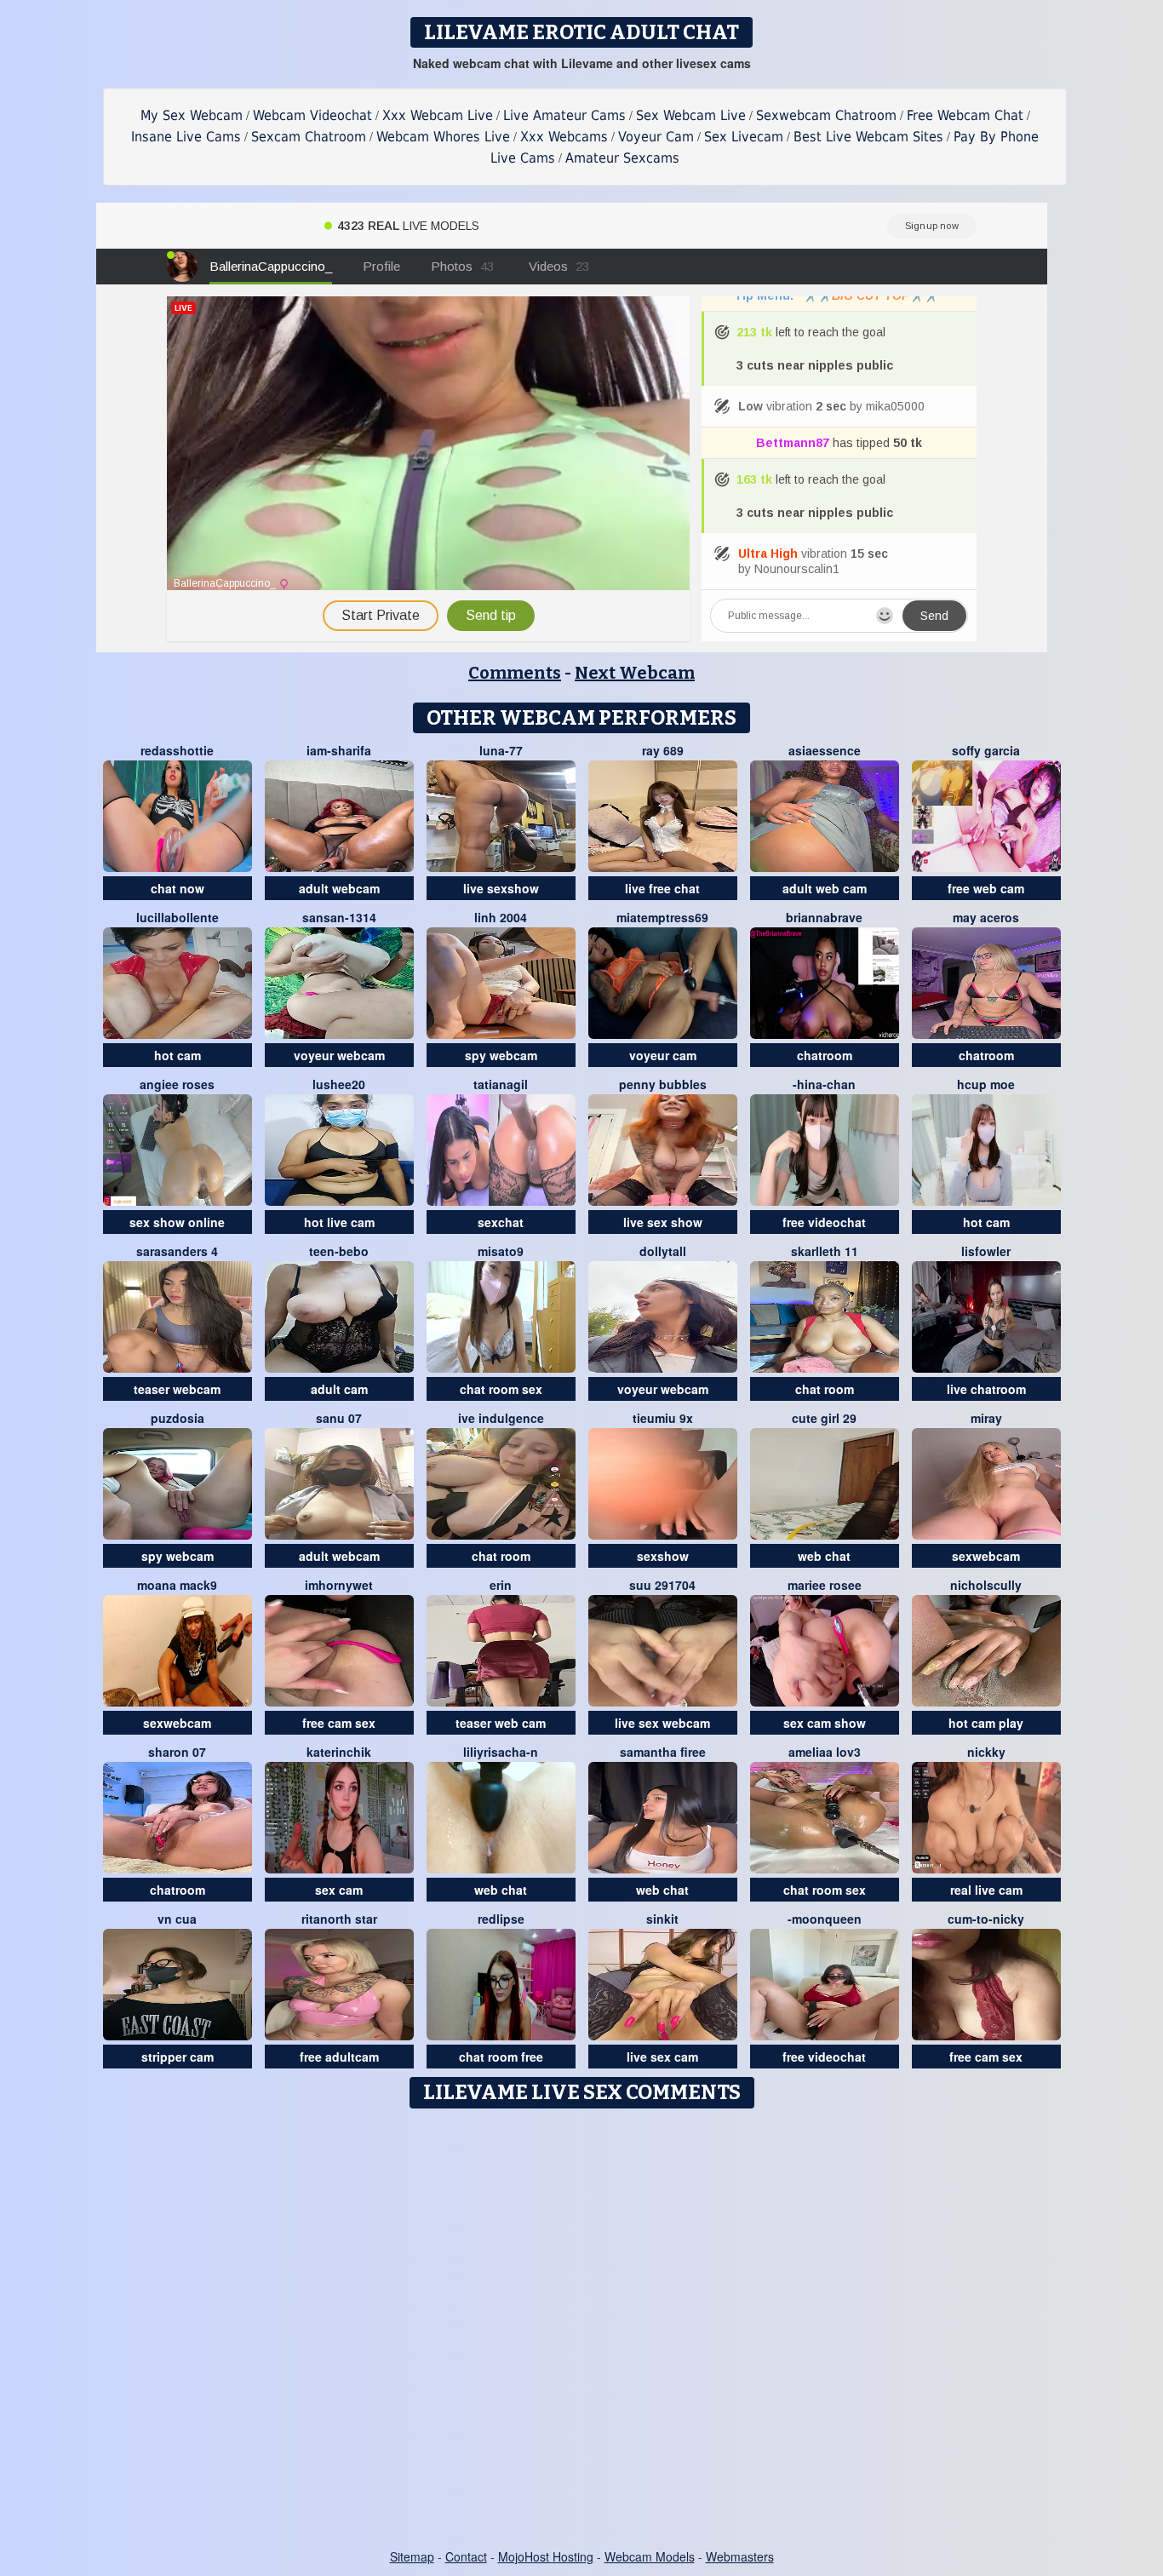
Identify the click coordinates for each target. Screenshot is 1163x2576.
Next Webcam (635, 673)
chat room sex (501, 1389)
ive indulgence (501, 1418)
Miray (986, 1418)
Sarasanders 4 (177, 1251)
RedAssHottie (177, 750)
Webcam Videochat (312, 115)
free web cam (986, 888)
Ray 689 (663, 750)
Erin (501, 1585)
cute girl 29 (824, 1418)
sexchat (501, 1222)
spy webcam (501, 1055)
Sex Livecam (744, 137)
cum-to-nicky (986, 1919)
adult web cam (825, 888)
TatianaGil (501, 1084)
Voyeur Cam (656, 137)
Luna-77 (501, 750)
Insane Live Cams (186, 137)
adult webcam (339, 888)
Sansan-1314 (339, 917)
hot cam (178, 1055)
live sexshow (501, 888)
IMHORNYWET (339, 1585)
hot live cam (339, 1222)
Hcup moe (986, 1084)
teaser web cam (501, 1723)
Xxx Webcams (564, 137)
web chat (824, 1556)
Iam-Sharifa (339, 750)
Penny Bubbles (663, 1084)
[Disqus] (582, 2330)
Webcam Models (650, 2556)
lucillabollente (178, 917)
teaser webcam (177, 1389)
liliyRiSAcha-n (501, 1752)
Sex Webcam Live (691, 115)
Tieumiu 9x (663, 1418)
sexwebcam (986, 1556)
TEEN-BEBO (339, 1251)
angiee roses (177, 1084)
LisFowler (986, 1251)
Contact (466, 2556)
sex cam (339, 1890)
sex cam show (825, 1723)
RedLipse (501, 1919)
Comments (515, 673)
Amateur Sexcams (622, 158)
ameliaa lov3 (825, 1752)
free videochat (824, 1222)
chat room (825, 1389)
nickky (986, 1752)
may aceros (986, 917)
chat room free (501, 2057)
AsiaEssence (825, 750)
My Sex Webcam (192, 115)
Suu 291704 (662, 1585)
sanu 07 (339, 1418)
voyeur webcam (339, 1055)
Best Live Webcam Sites (868, 137)
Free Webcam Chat (965, 115)
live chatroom (986, 1389)
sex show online (177, 1222)
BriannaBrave (824, 917)
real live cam (986, 1890)
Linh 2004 (501, 917)
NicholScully (986, 1585)
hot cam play (986, 1723)
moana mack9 (177, 1585)
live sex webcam (662, 1723)
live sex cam (662, 2057)
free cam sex (339, 1723)
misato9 (501, 1251)
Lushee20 (339, 1084)
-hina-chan (824, 1084)
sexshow (663, 1556)
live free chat (662, 888)
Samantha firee (663, 1752)
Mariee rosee (825, 1585)
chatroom (825, 1055)
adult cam (339, 1389)
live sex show (663, 1222)
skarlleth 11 (825, 1251)
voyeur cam (663, 1055)
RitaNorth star (339, 1919)
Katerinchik (339, 1752)
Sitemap (412, 2556)
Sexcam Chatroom (309, 137)
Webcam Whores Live (443, 137)
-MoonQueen (825, 1919)
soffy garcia (986, 750)
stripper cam (178, 2057)
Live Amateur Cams (564, 115)
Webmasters (740, 2556)
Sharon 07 (177, 1752)
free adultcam (339, 2057)
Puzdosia (178, 1418)
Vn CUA (177, 1919)
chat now (178, 888)
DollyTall (663, 1251)
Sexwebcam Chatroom (826, 115)
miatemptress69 (662, 917)
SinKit (662, 1919)
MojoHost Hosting (546, 2556)
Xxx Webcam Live (438, 115)
